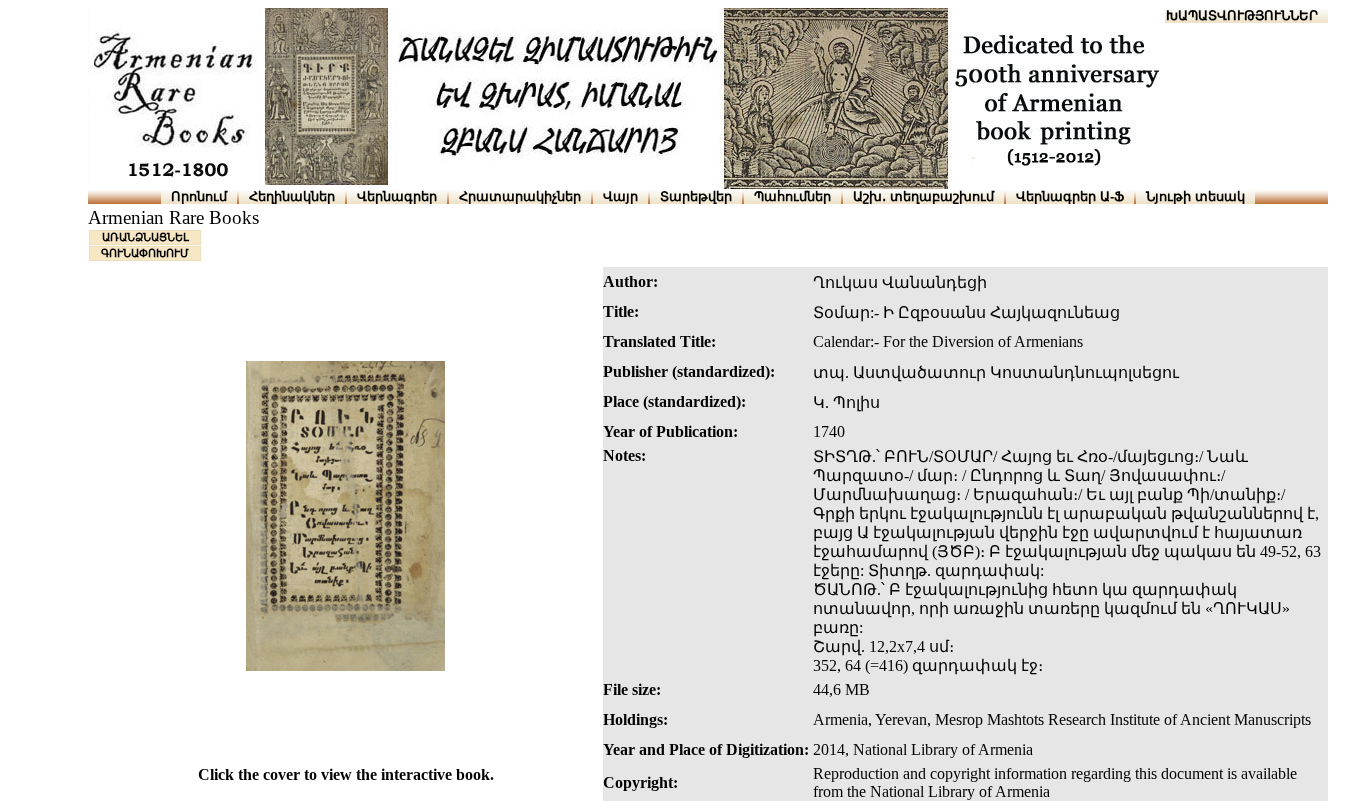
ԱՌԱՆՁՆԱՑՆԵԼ (145, 237)
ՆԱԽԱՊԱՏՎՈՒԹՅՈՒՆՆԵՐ (1232, 15)
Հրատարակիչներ (520, 196)
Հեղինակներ (292, 196)
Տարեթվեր (696, 196)
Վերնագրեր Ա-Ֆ (1070, 196)
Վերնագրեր (397, 196)
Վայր (620, 196)
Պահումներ (792, 196)
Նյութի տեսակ (1195, 196)
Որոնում (199, 196)
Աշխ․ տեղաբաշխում (923, 196)
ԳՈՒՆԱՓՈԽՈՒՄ (145, 253)
